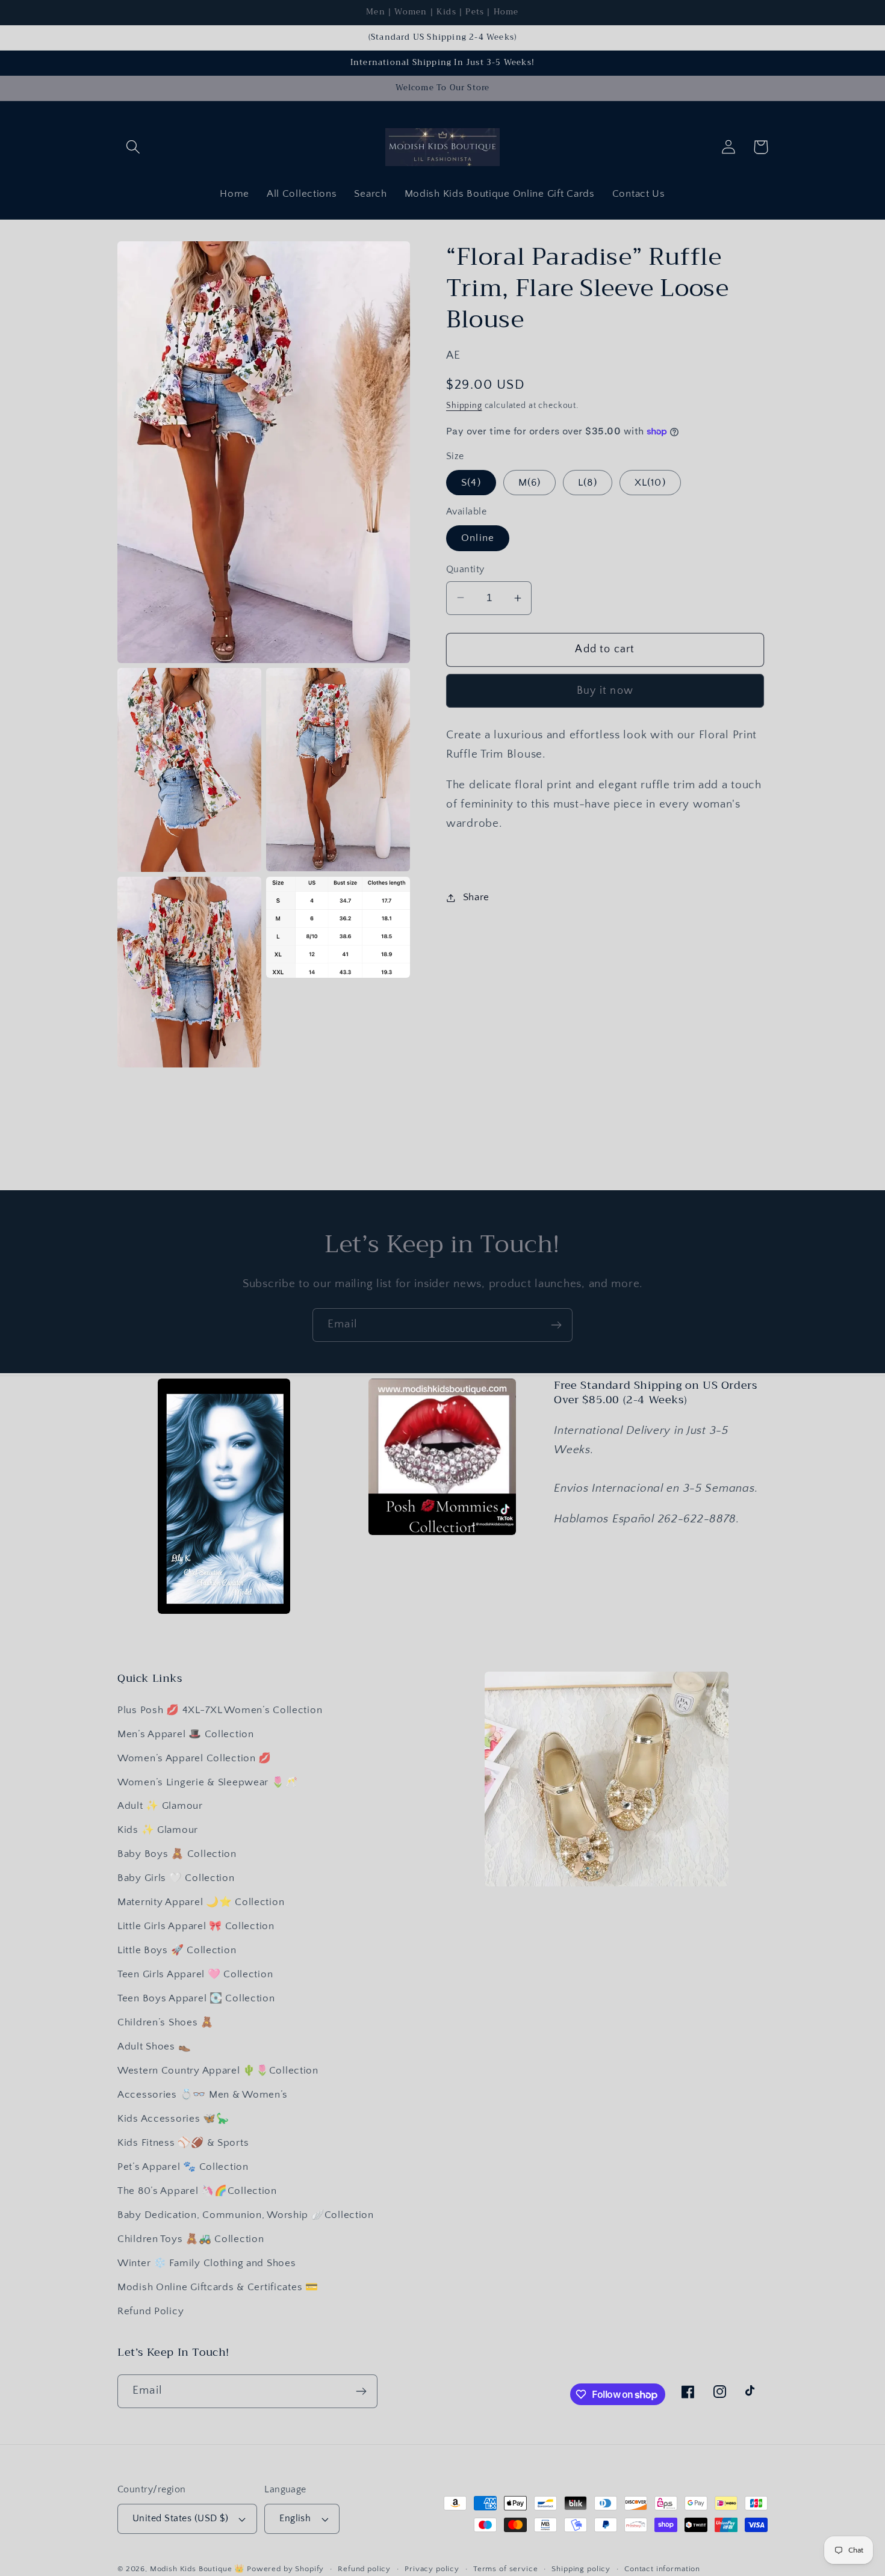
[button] (133, 147)
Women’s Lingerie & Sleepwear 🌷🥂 (207, 1782)
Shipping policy (581, 2569)
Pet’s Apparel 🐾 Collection (183, 2167)
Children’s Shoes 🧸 (166, 2022)
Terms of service (505, 2569)
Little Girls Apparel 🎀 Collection (196, 1926)
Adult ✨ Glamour (160, 1806)
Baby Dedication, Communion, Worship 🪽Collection (246, 2215)
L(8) (588, 483)
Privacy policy (432, 2569)
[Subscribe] (556, 1325)
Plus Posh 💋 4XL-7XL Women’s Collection (220, 1710)
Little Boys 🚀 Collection (177, 1950)
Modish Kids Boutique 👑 (198, 2569)
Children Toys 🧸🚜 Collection (191, 2239)
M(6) (530, 483)
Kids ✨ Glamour (158, 1830)
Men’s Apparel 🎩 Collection (186, 1734)
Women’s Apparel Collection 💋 (194, 1758)
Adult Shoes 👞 (154, 2046)
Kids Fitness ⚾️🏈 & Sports (183, 2143)
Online (478, 538)
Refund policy (364, 2569)
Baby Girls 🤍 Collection (176, 1878)
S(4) (471, 483)
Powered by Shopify (285, 2569)
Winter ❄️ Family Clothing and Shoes (206, 2263)
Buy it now (605, 691)
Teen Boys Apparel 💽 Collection (196, 1998)
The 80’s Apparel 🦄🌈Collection (197, 2191)
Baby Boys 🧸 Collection (177, 1854)
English (295, 2519)
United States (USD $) (180, 2519)
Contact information (662, 2569)
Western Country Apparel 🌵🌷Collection (218, 2071)
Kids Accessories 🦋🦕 (173, 2119)
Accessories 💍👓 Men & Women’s (203, 2095)
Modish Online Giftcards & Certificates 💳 (218, 2287)
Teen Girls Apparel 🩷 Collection (195, 1974)
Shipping (464, 406)
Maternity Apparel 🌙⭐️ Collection (201, 1902)
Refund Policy (151, 2311)
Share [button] (476, 897)
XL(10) (650, 483)
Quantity (465, 570)
